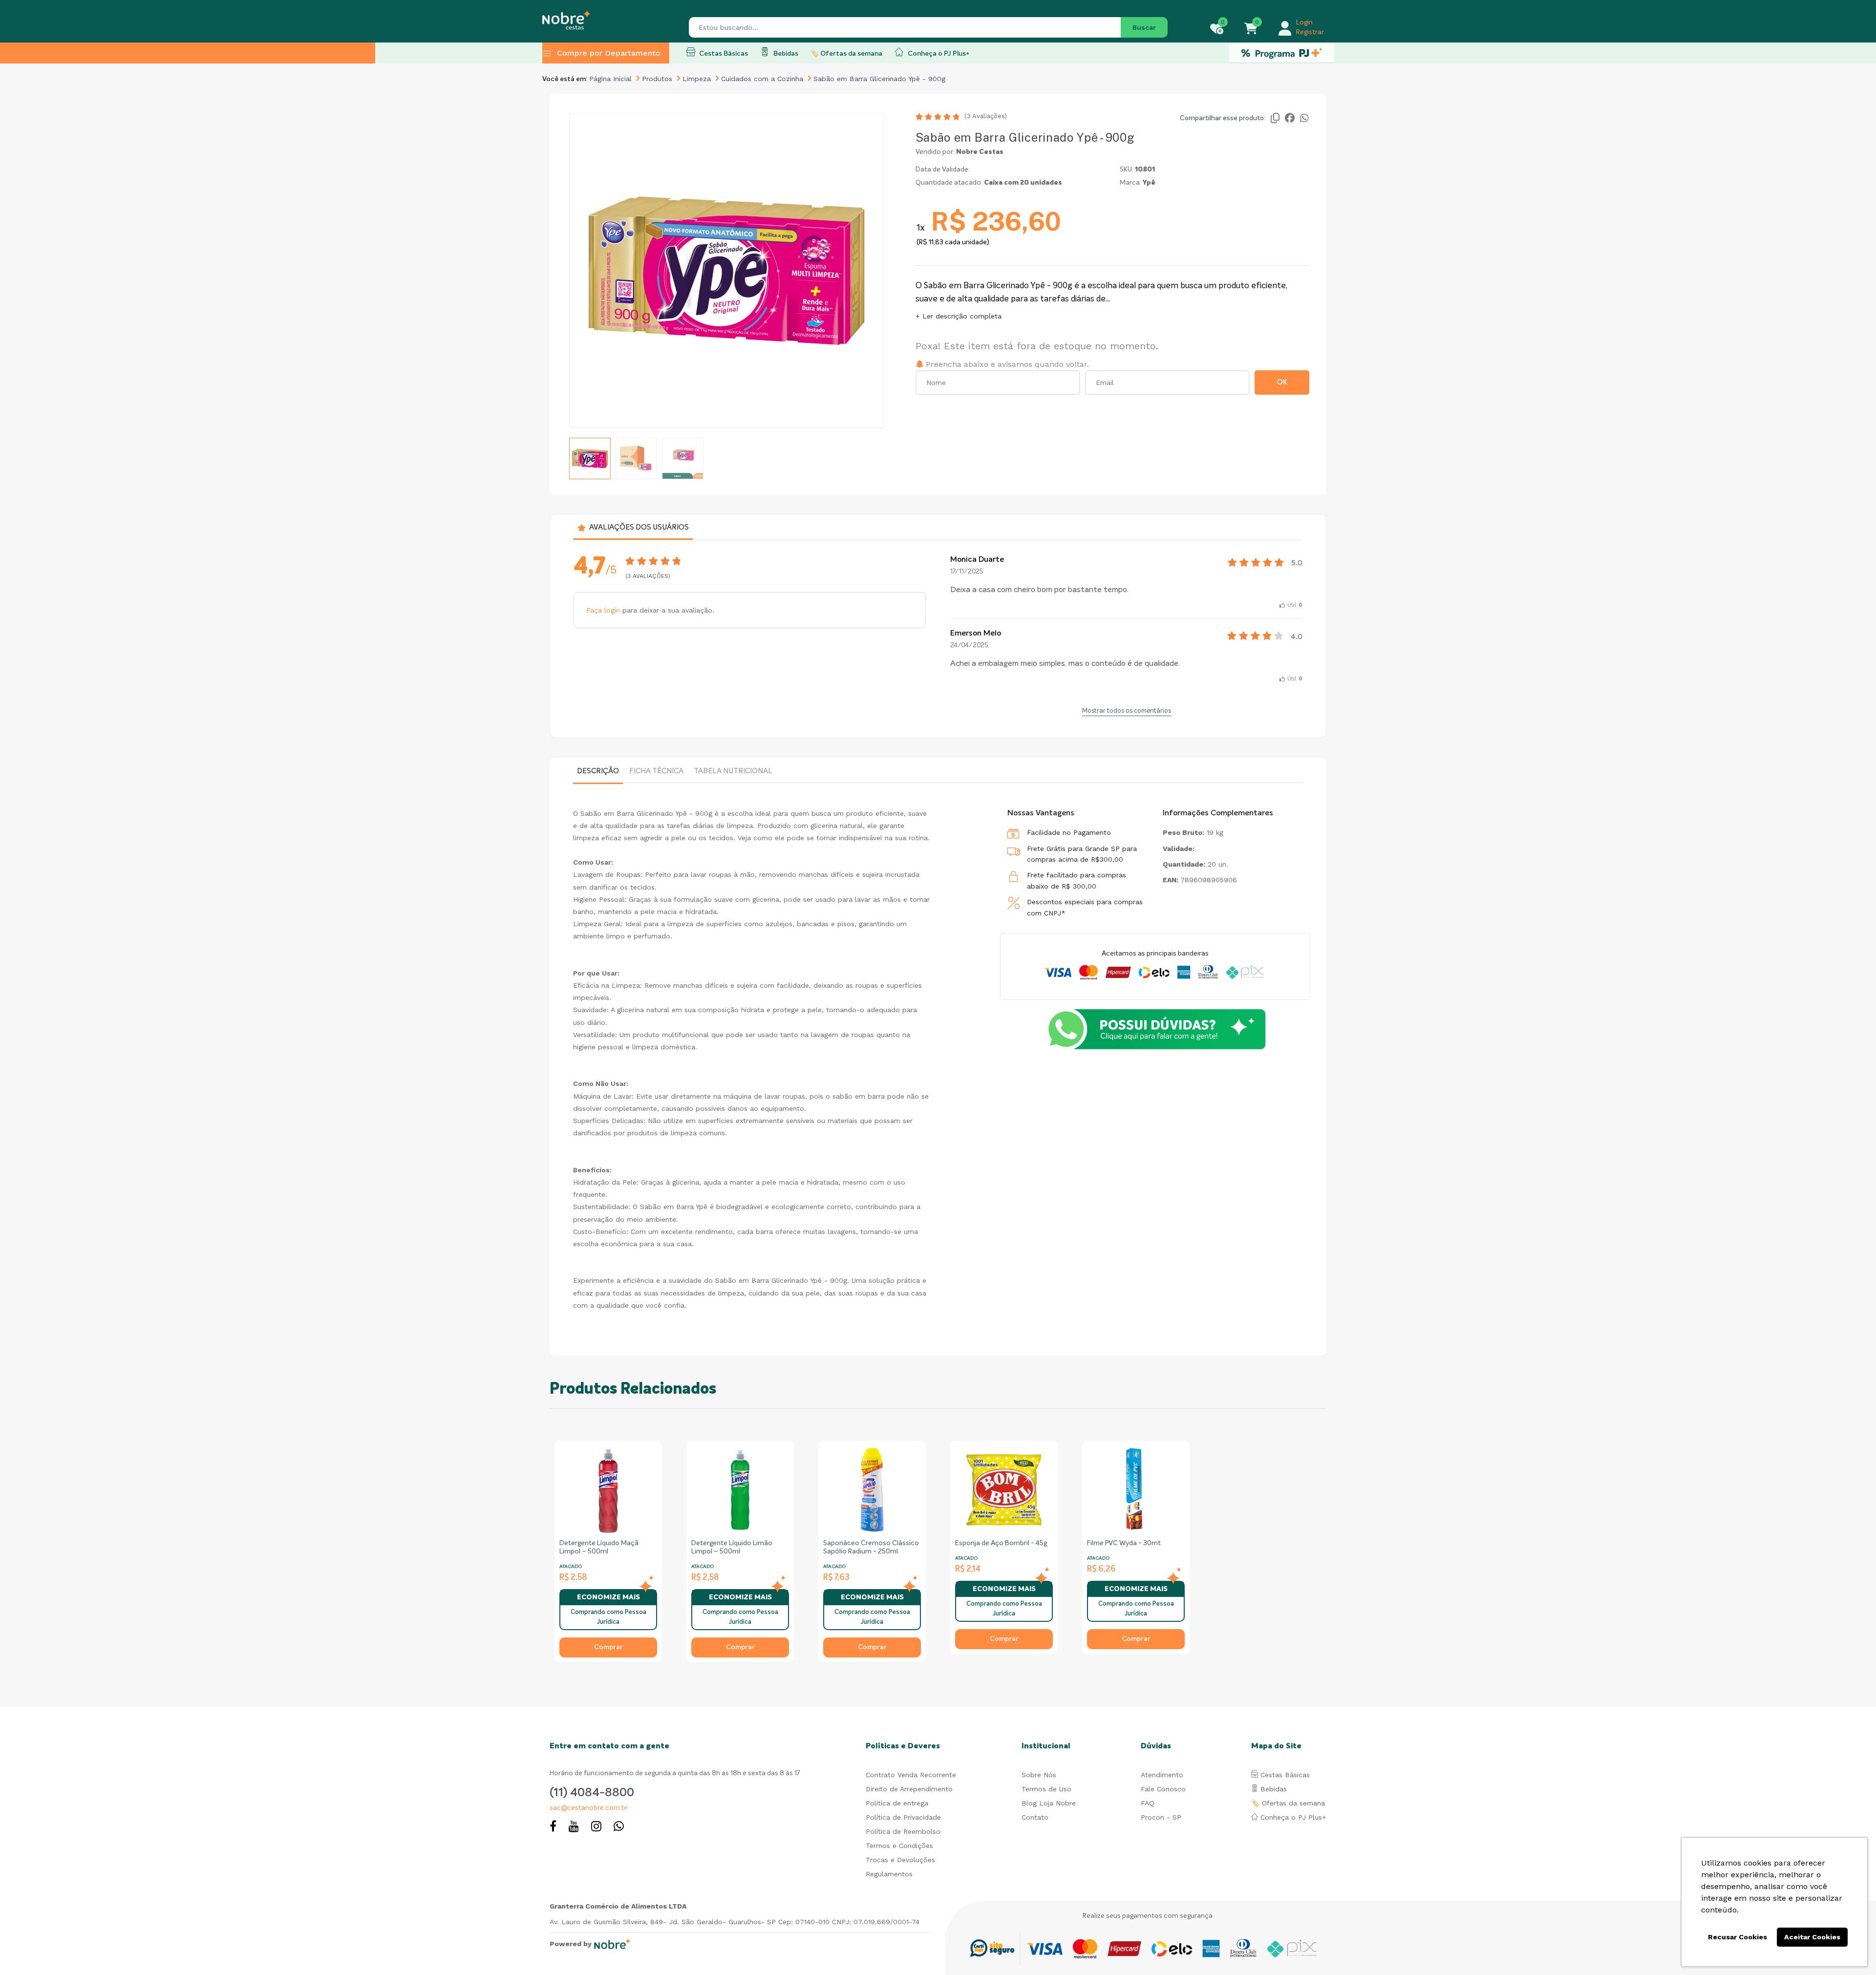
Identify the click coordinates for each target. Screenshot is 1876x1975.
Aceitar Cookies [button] (1812, 1937)
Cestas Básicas (723, 54)
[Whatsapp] (619, 1827)
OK (1282, 382)
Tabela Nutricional (733, 771)
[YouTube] (574, 1827)
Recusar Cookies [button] (1737, 1937)
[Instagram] (596, 1827)
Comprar (608, 1647)
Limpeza (697, 79)
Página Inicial (610, 79)
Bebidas (785, 54)
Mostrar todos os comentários (1127, 711)
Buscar (1144, 27)
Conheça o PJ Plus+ (938, 54)
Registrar (1310, 32)
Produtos (657, 79)
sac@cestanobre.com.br (589, 1808)
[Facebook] (553, 1827)
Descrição (598, 771)
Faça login (603, 610)
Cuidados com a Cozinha (762, 79)
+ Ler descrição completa (959, 316)
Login (1304, 22)
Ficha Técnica (656, 771)
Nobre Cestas (980, 152)
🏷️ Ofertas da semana (846, 54)
